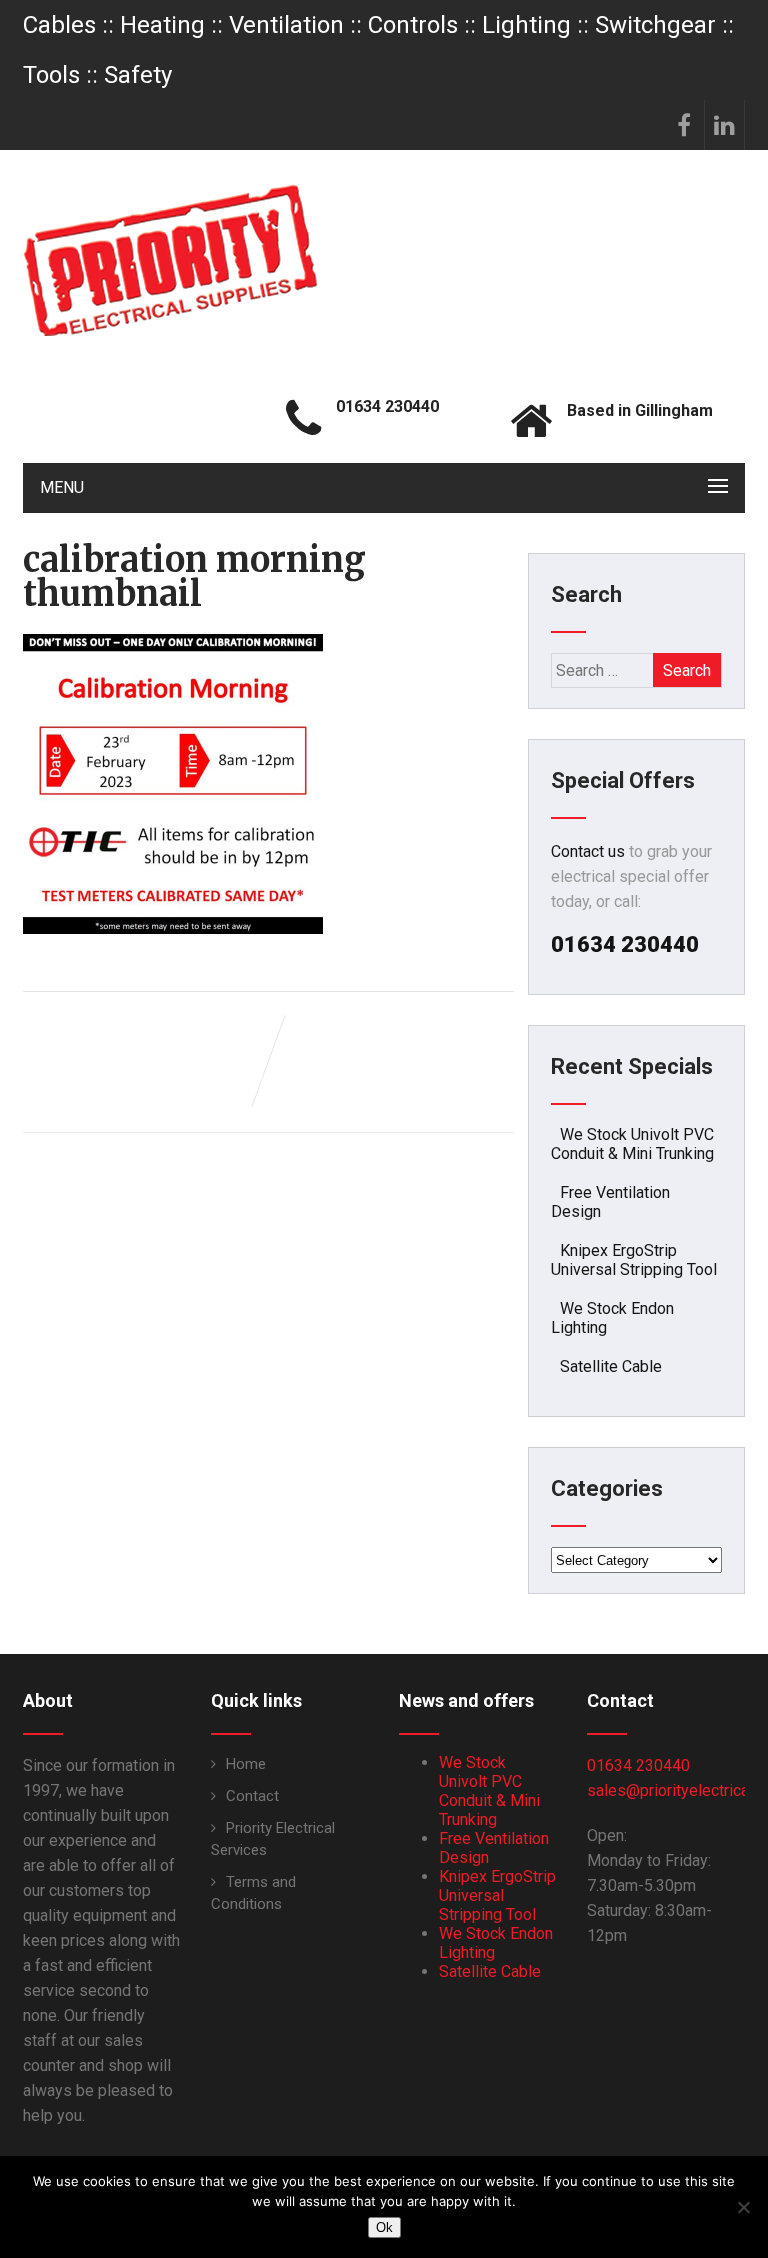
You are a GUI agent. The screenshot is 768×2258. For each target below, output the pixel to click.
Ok (384, 2227)
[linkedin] (725, 125)
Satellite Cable (611, 1366)
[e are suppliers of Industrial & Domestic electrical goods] (170, 260)
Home (246, 1764)
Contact (252, 1796)
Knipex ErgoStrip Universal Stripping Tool (634, 1260)
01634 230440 (638, 1765)
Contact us (588, 851)
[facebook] (685, 125)
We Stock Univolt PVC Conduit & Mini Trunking (632, 1144)
